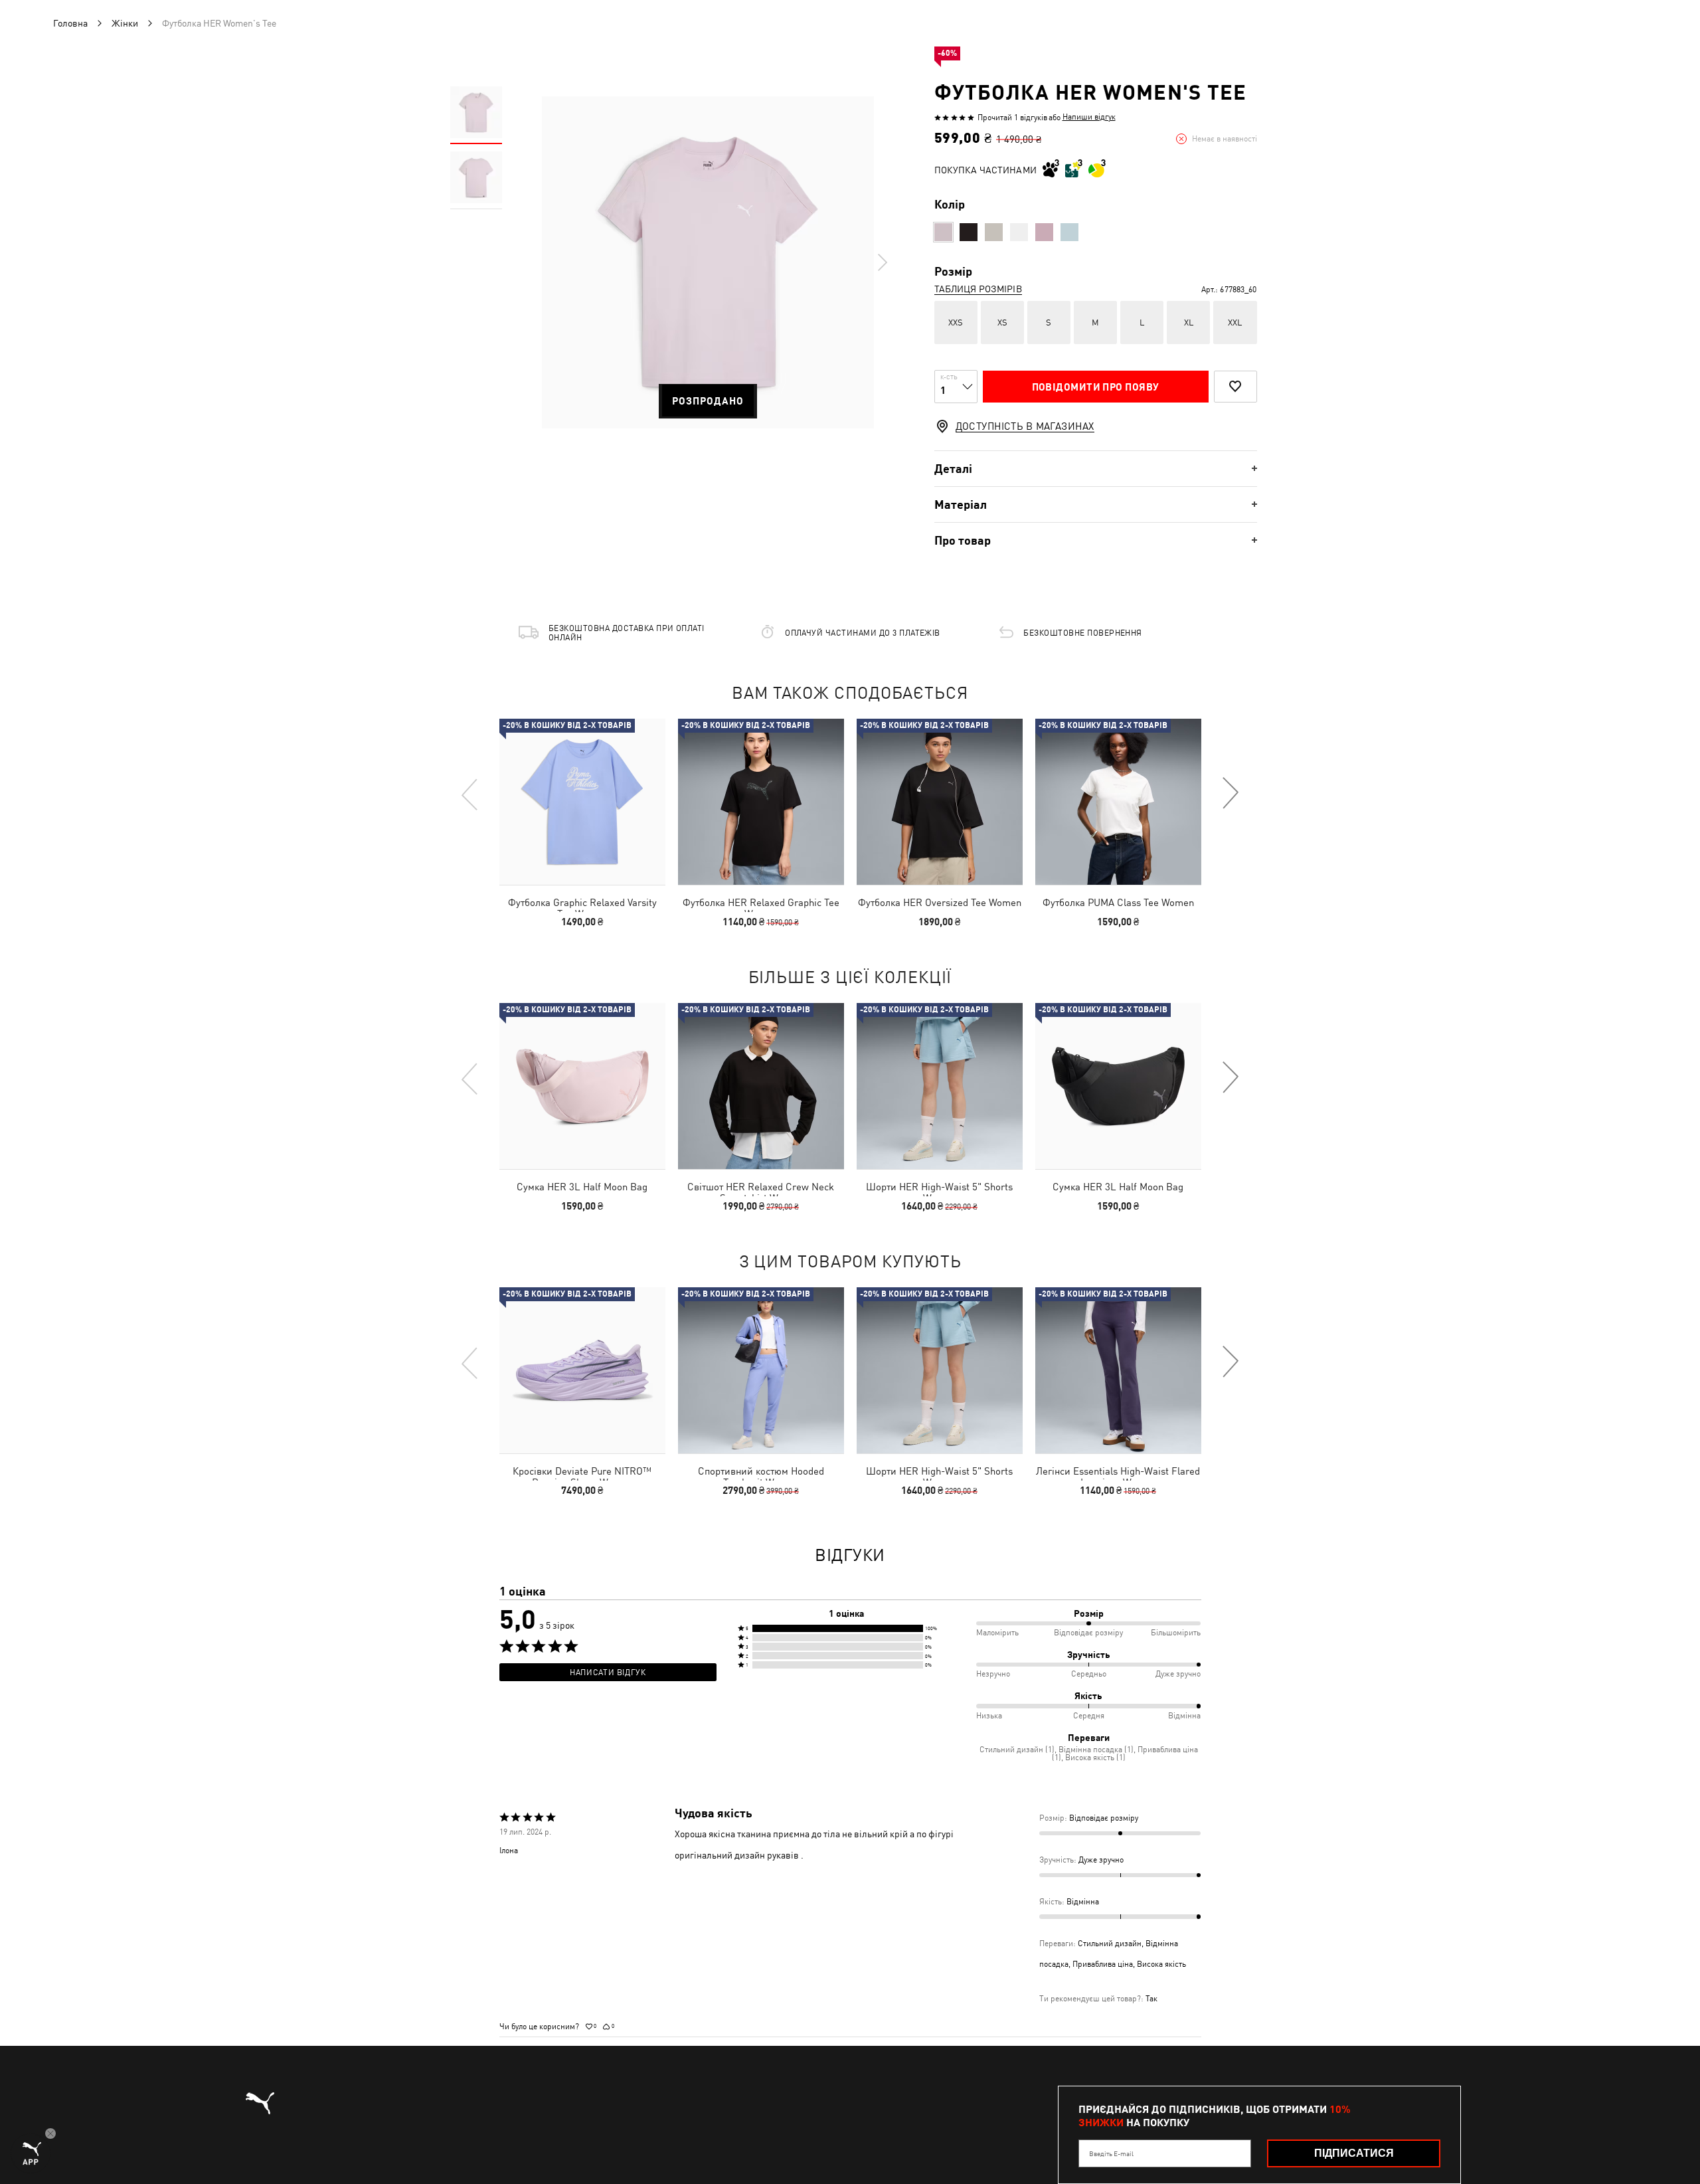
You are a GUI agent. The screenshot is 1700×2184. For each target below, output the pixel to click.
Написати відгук (608, 1673)
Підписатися (1354, 2153)
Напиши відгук (1089, 117)
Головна (70, 23)
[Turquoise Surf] (1069, 232)
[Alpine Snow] (994, 232)
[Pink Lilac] (1044, 232)
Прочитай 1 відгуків (1012, 118)
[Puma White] (1019, 232)
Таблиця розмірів (978, 289)
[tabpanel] (708, 262)
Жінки (125, 23)
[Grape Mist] (943, 232)
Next (882, 262)
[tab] (1096, 469)
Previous (470, 794)
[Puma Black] (969, 232)
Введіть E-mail (1111, 2153)
